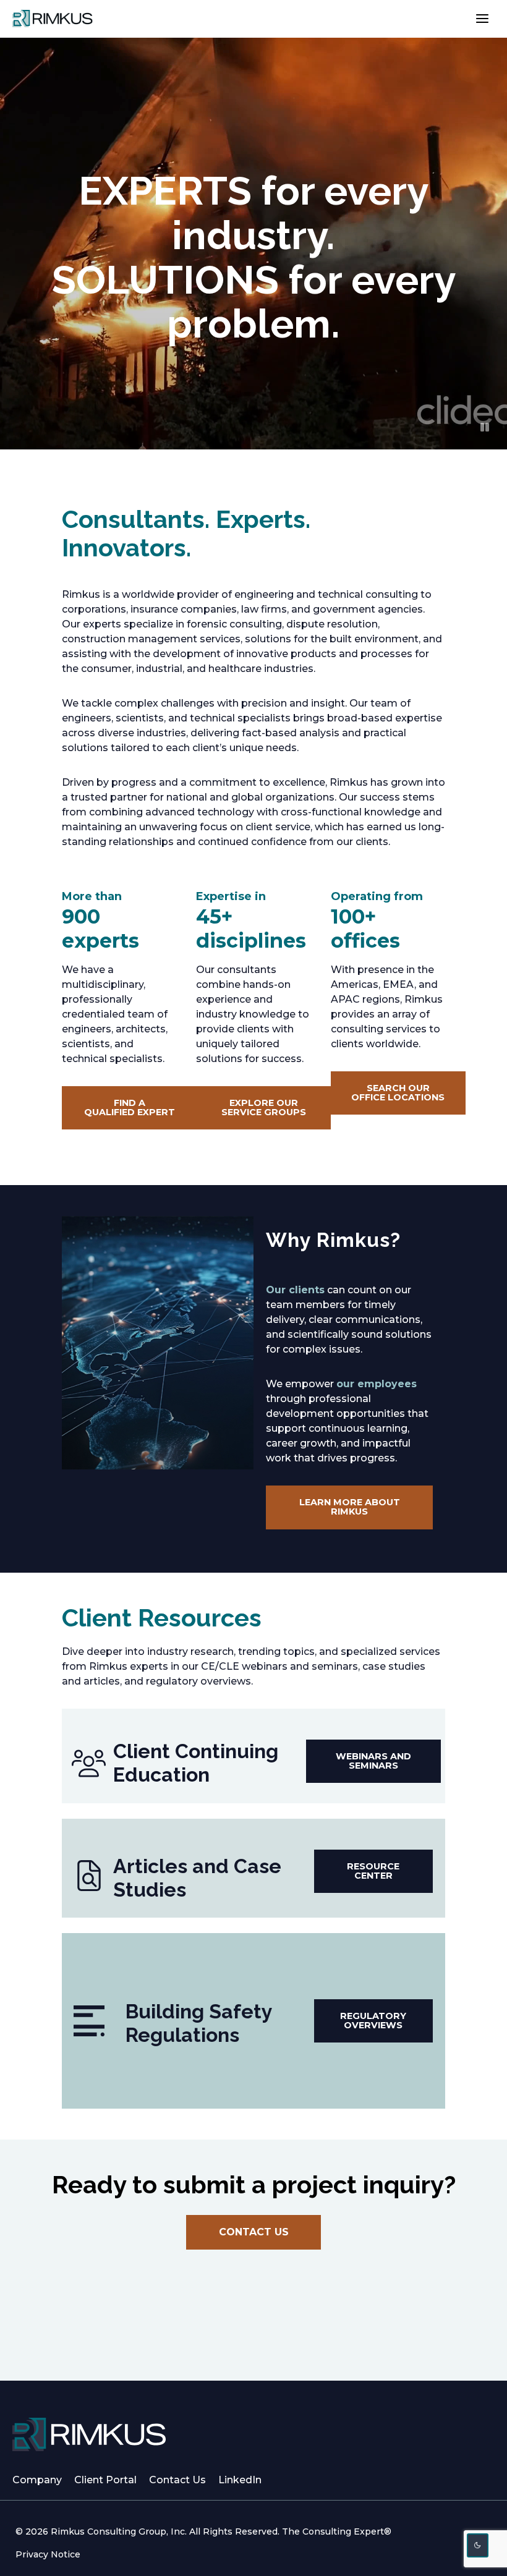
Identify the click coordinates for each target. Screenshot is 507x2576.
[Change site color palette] (478, 2545)
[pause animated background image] (485, 427)
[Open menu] (482, 18)
